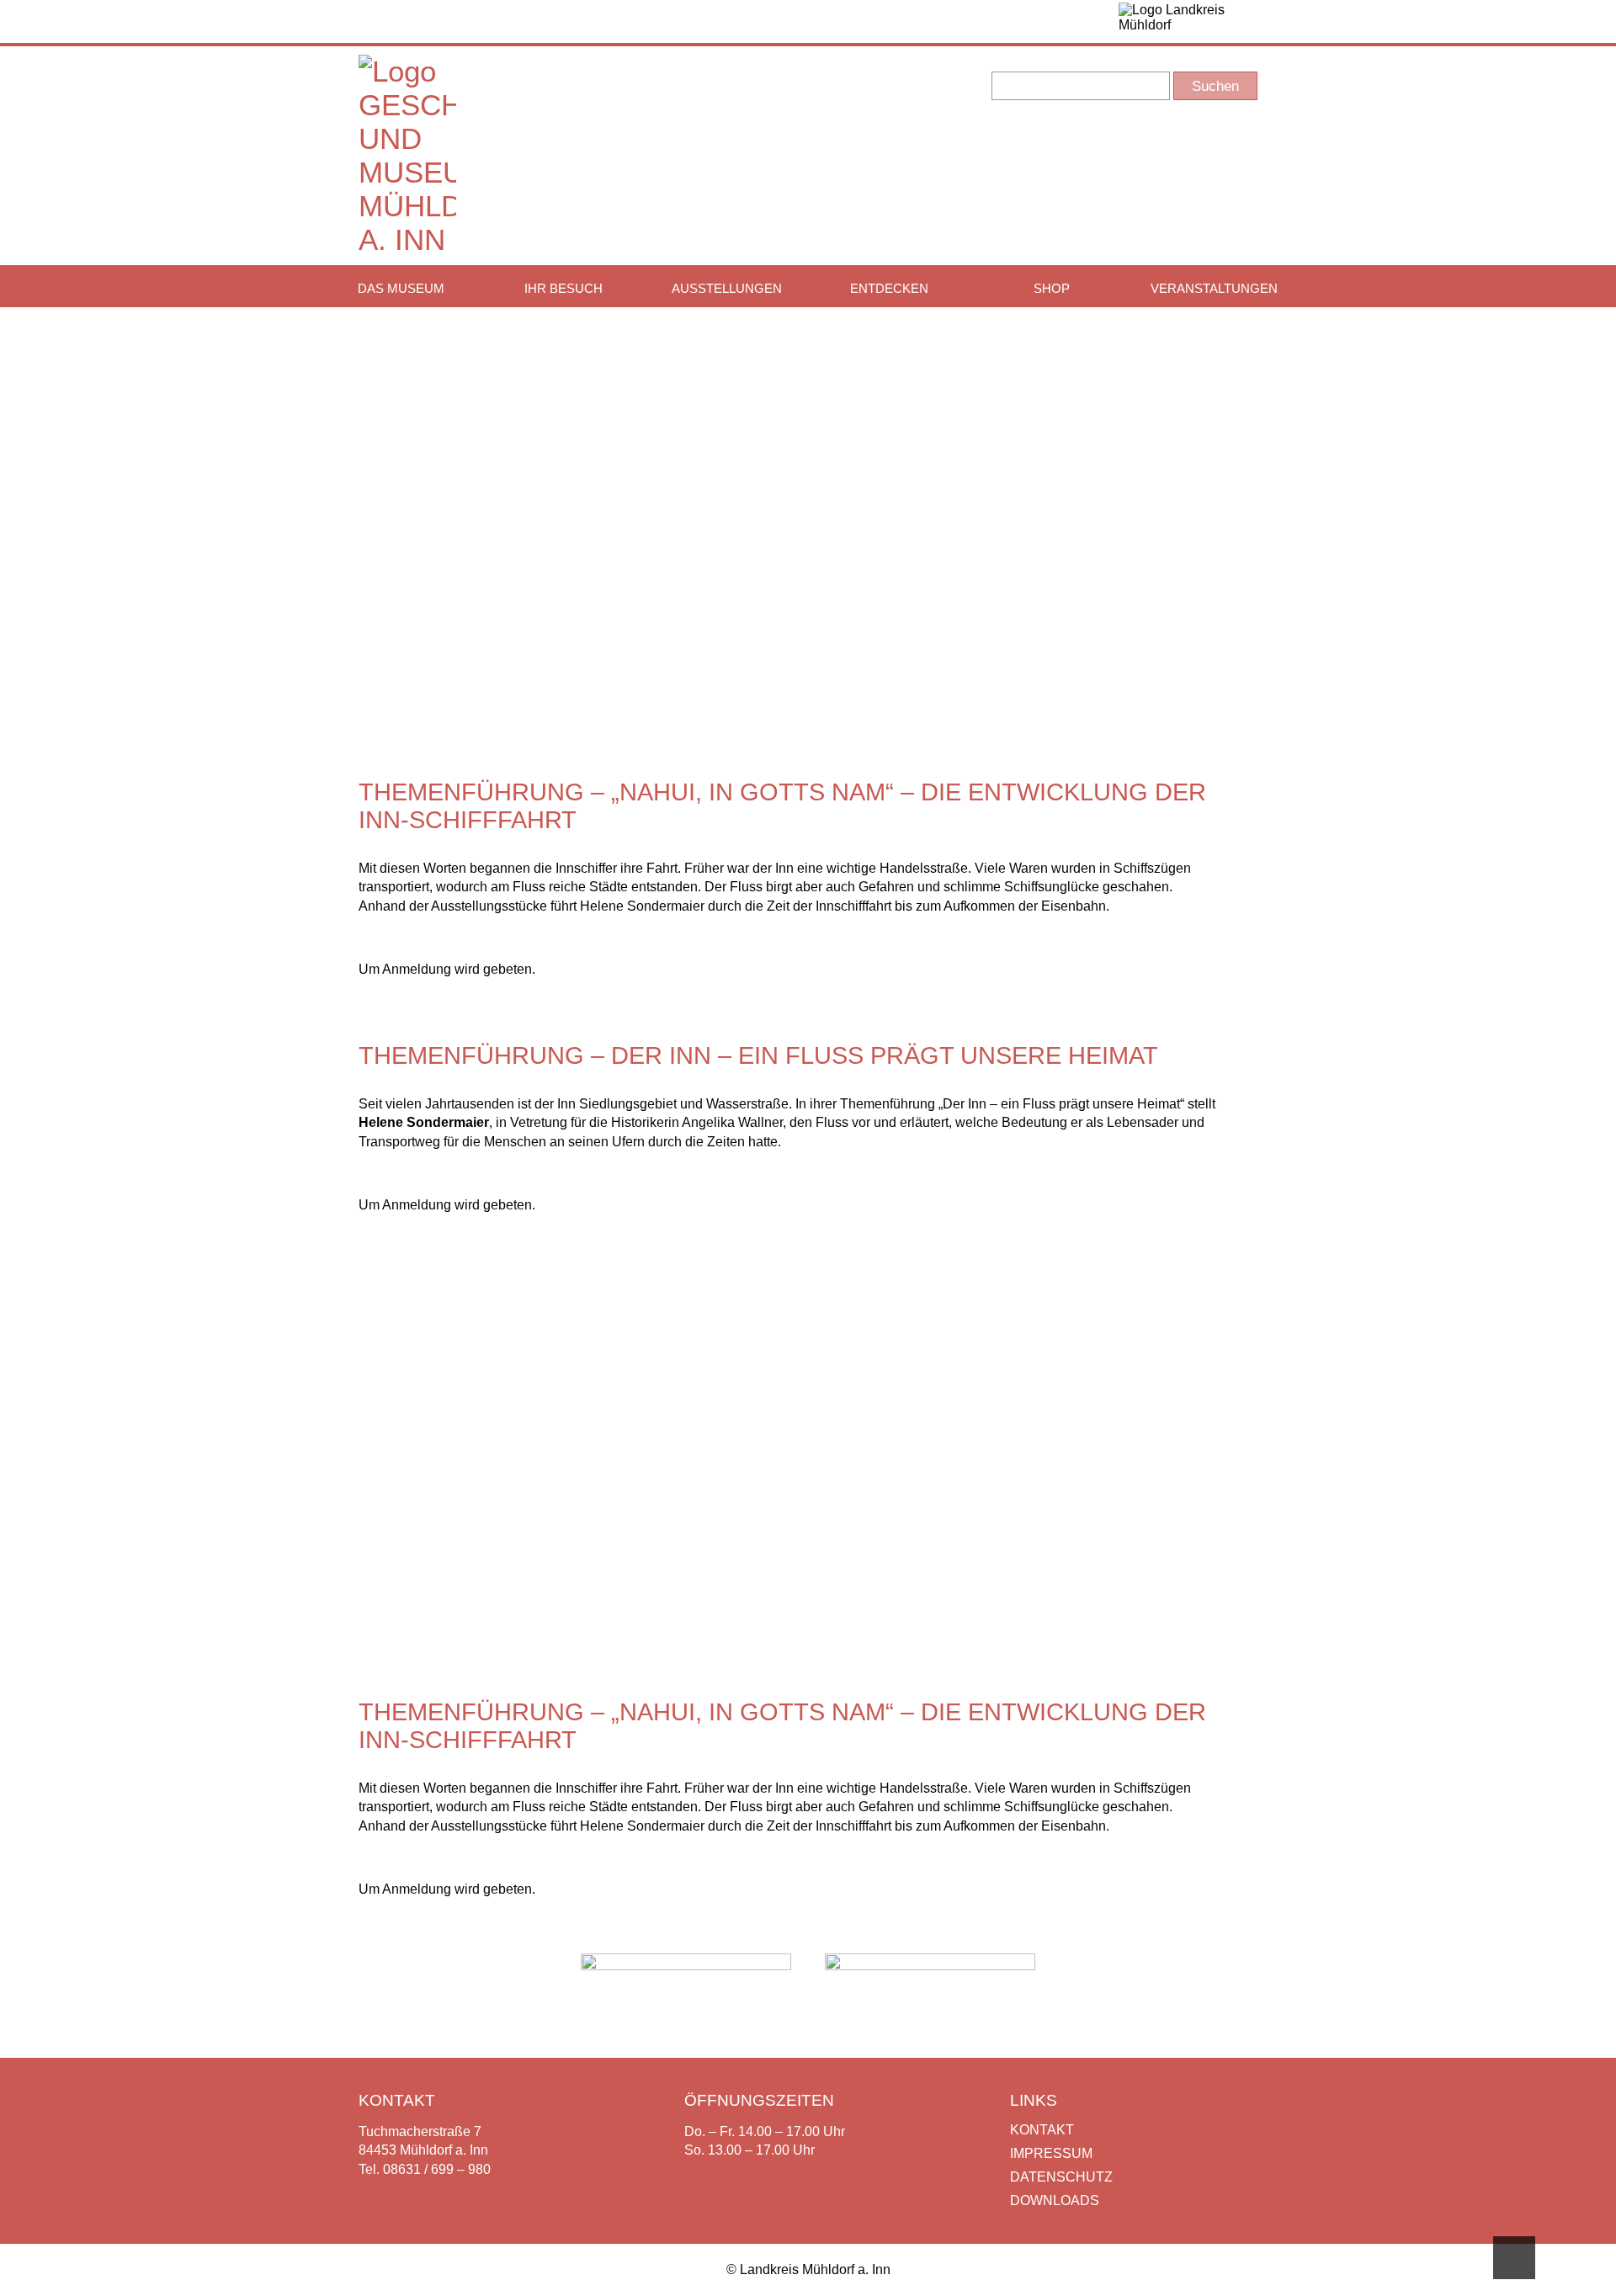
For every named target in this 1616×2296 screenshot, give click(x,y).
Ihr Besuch (563, 288)
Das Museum (401, 288)
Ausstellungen (727, 288)
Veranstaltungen (1214, 288)
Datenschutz (1061, 2177)
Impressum (1051, 2153)
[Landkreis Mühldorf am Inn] (1188, 21)
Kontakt (1042, 2130)
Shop (1052, 288)
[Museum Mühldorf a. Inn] (407, 239)
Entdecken (889, 288)
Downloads (1055, 2200)
